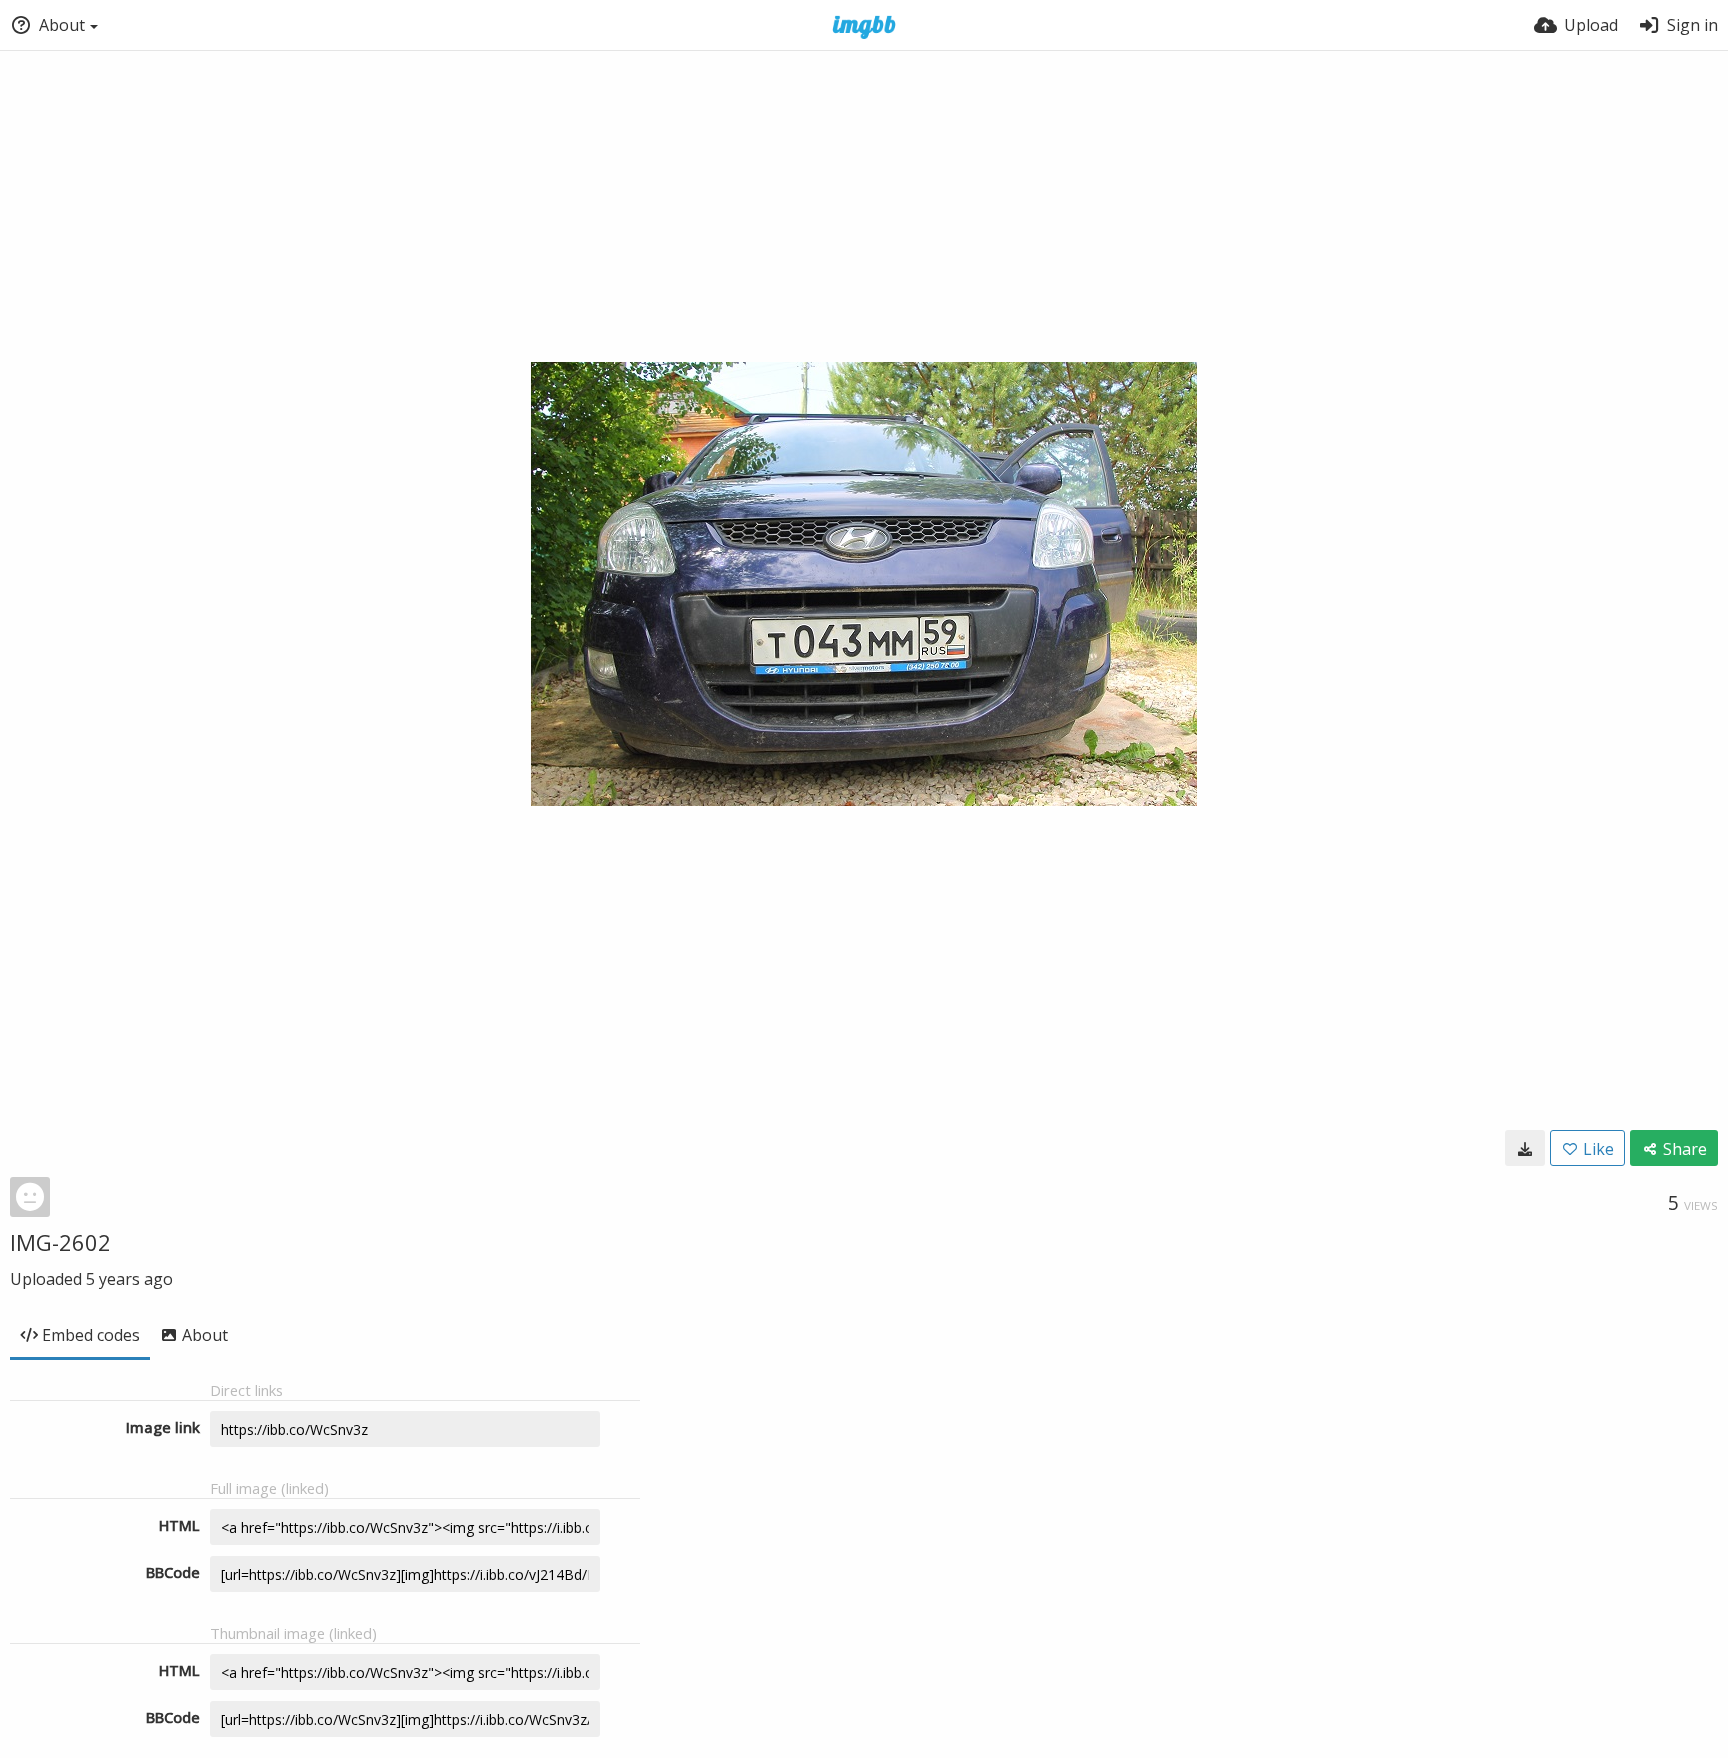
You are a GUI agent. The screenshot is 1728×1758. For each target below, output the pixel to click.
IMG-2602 (60, 1242)
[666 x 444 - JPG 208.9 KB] (1525, 1148)
